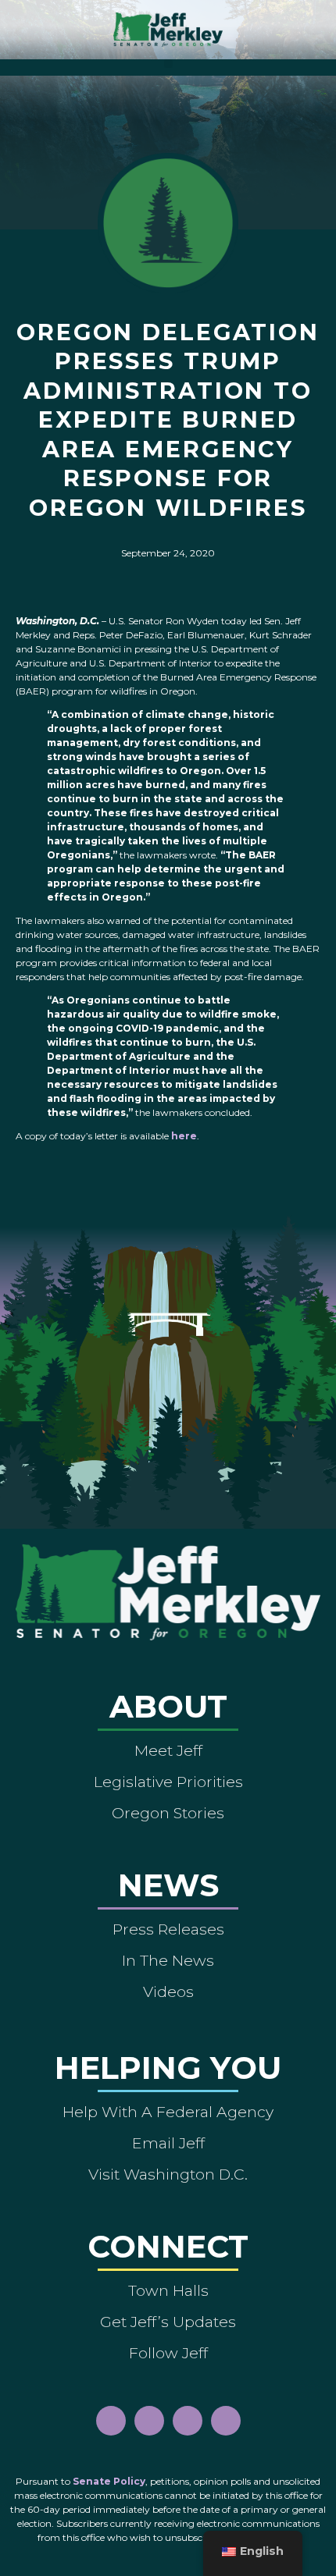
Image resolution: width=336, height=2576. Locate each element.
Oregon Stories (168, 1813)
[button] (168, 64)
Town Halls (168, 2290)
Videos (168, 1992)
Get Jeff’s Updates (168, 2322)
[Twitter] (226, 2421)
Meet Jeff (168, 1750)
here (184, 1136)
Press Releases (168, 1929)
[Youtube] (188, 2421)
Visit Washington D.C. (168, 2174)
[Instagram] (149, 2421)
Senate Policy (109, 2481)
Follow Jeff (168, 2353)
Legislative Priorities (168, 1782)
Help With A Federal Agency (168, 2112)
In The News (168, 1960)
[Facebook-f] (111, 2421)
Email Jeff (168, 2143)
